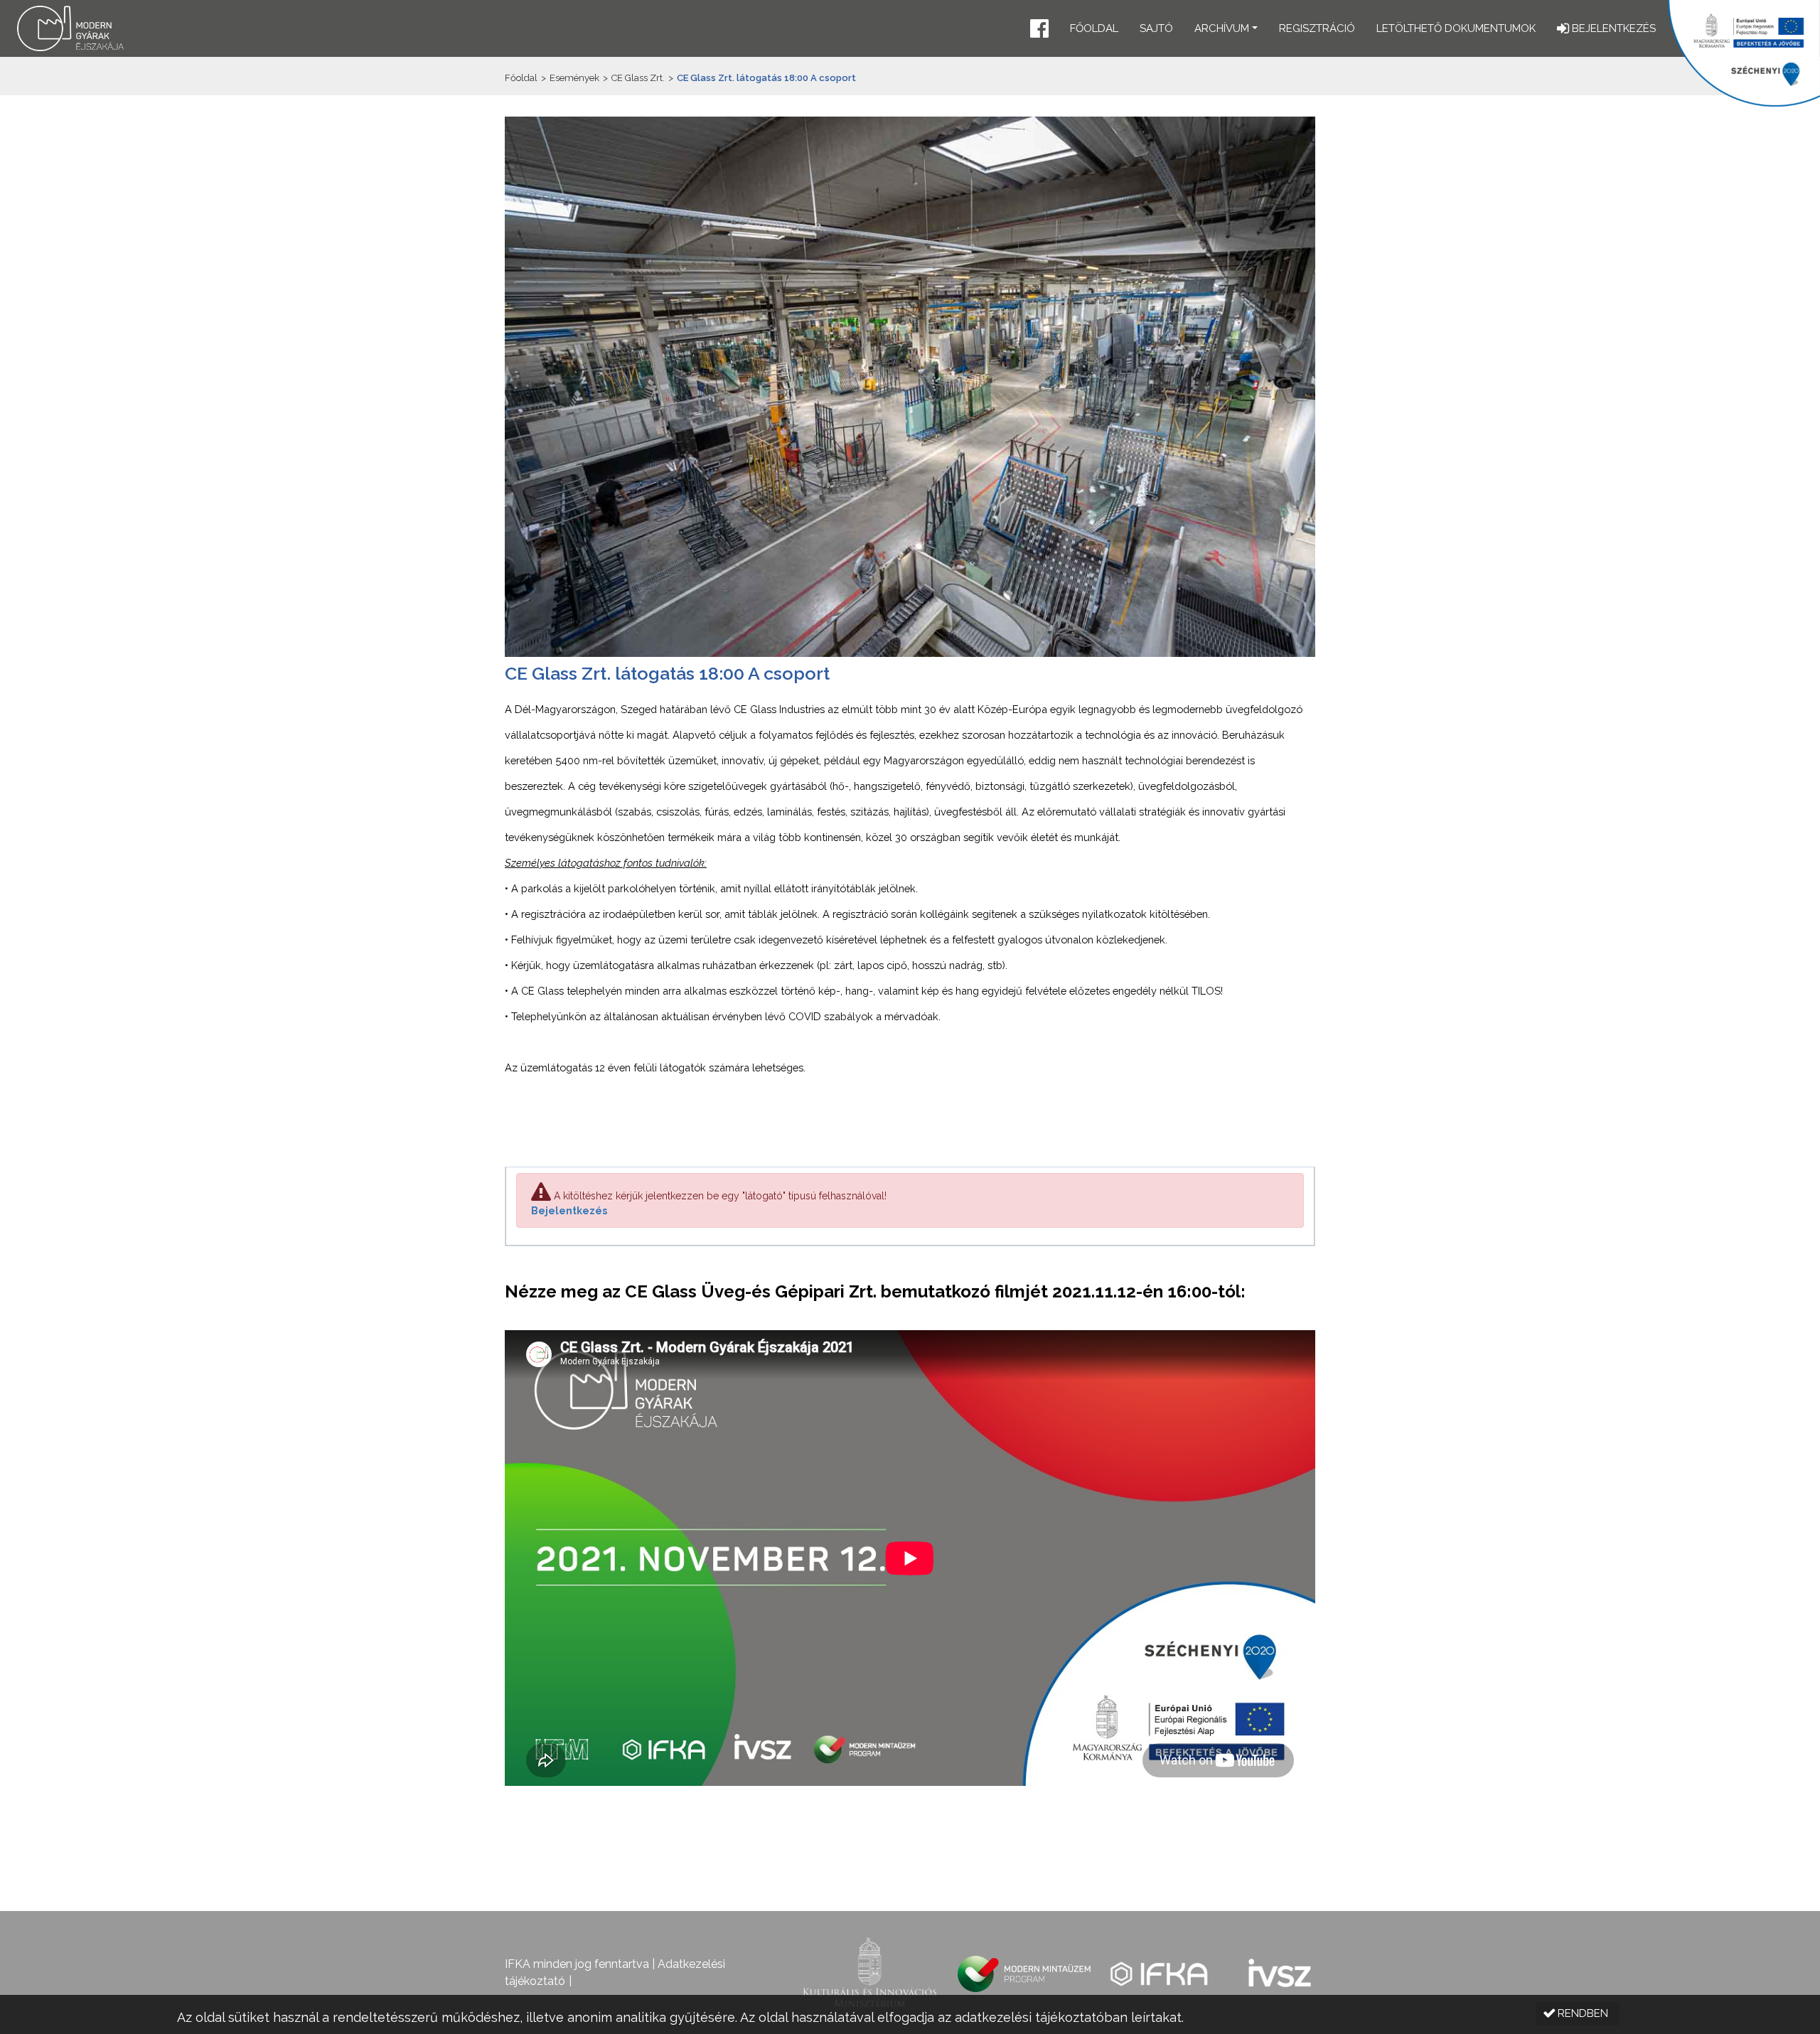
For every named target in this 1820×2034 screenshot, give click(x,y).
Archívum (1222, 28)
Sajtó (1156, 28)
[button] (1039, 30)
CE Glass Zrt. (638, 78)
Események (574, 78)
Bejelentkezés (569, 1211)
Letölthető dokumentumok (1456, 28)
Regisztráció (1317, 28)
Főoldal (1094, 28)
